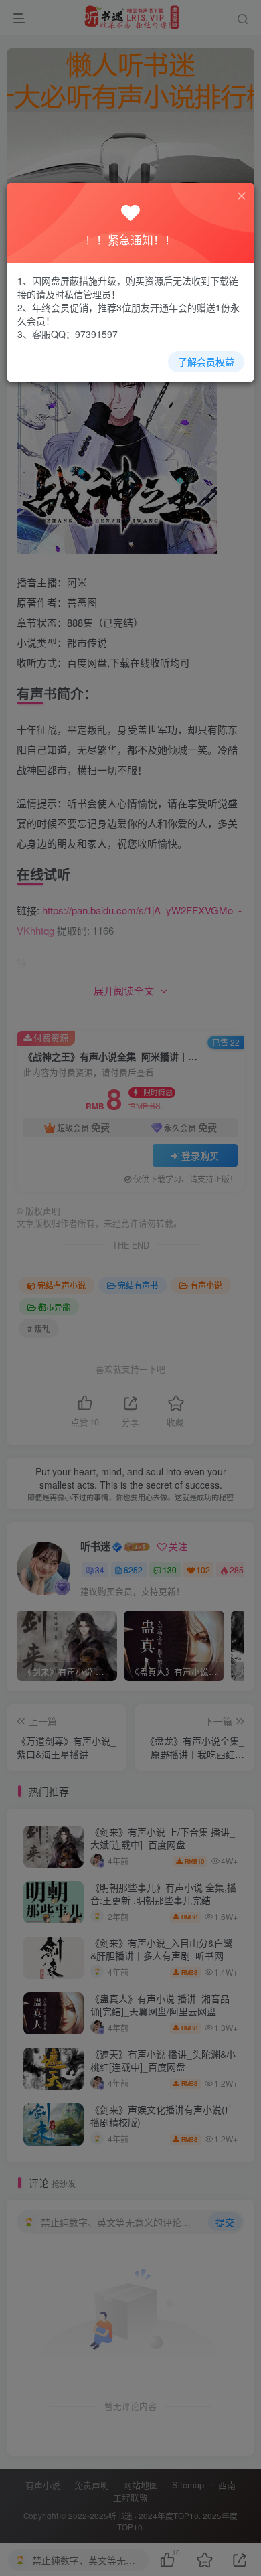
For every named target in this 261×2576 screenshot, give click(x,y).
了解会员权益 (206, 361)
